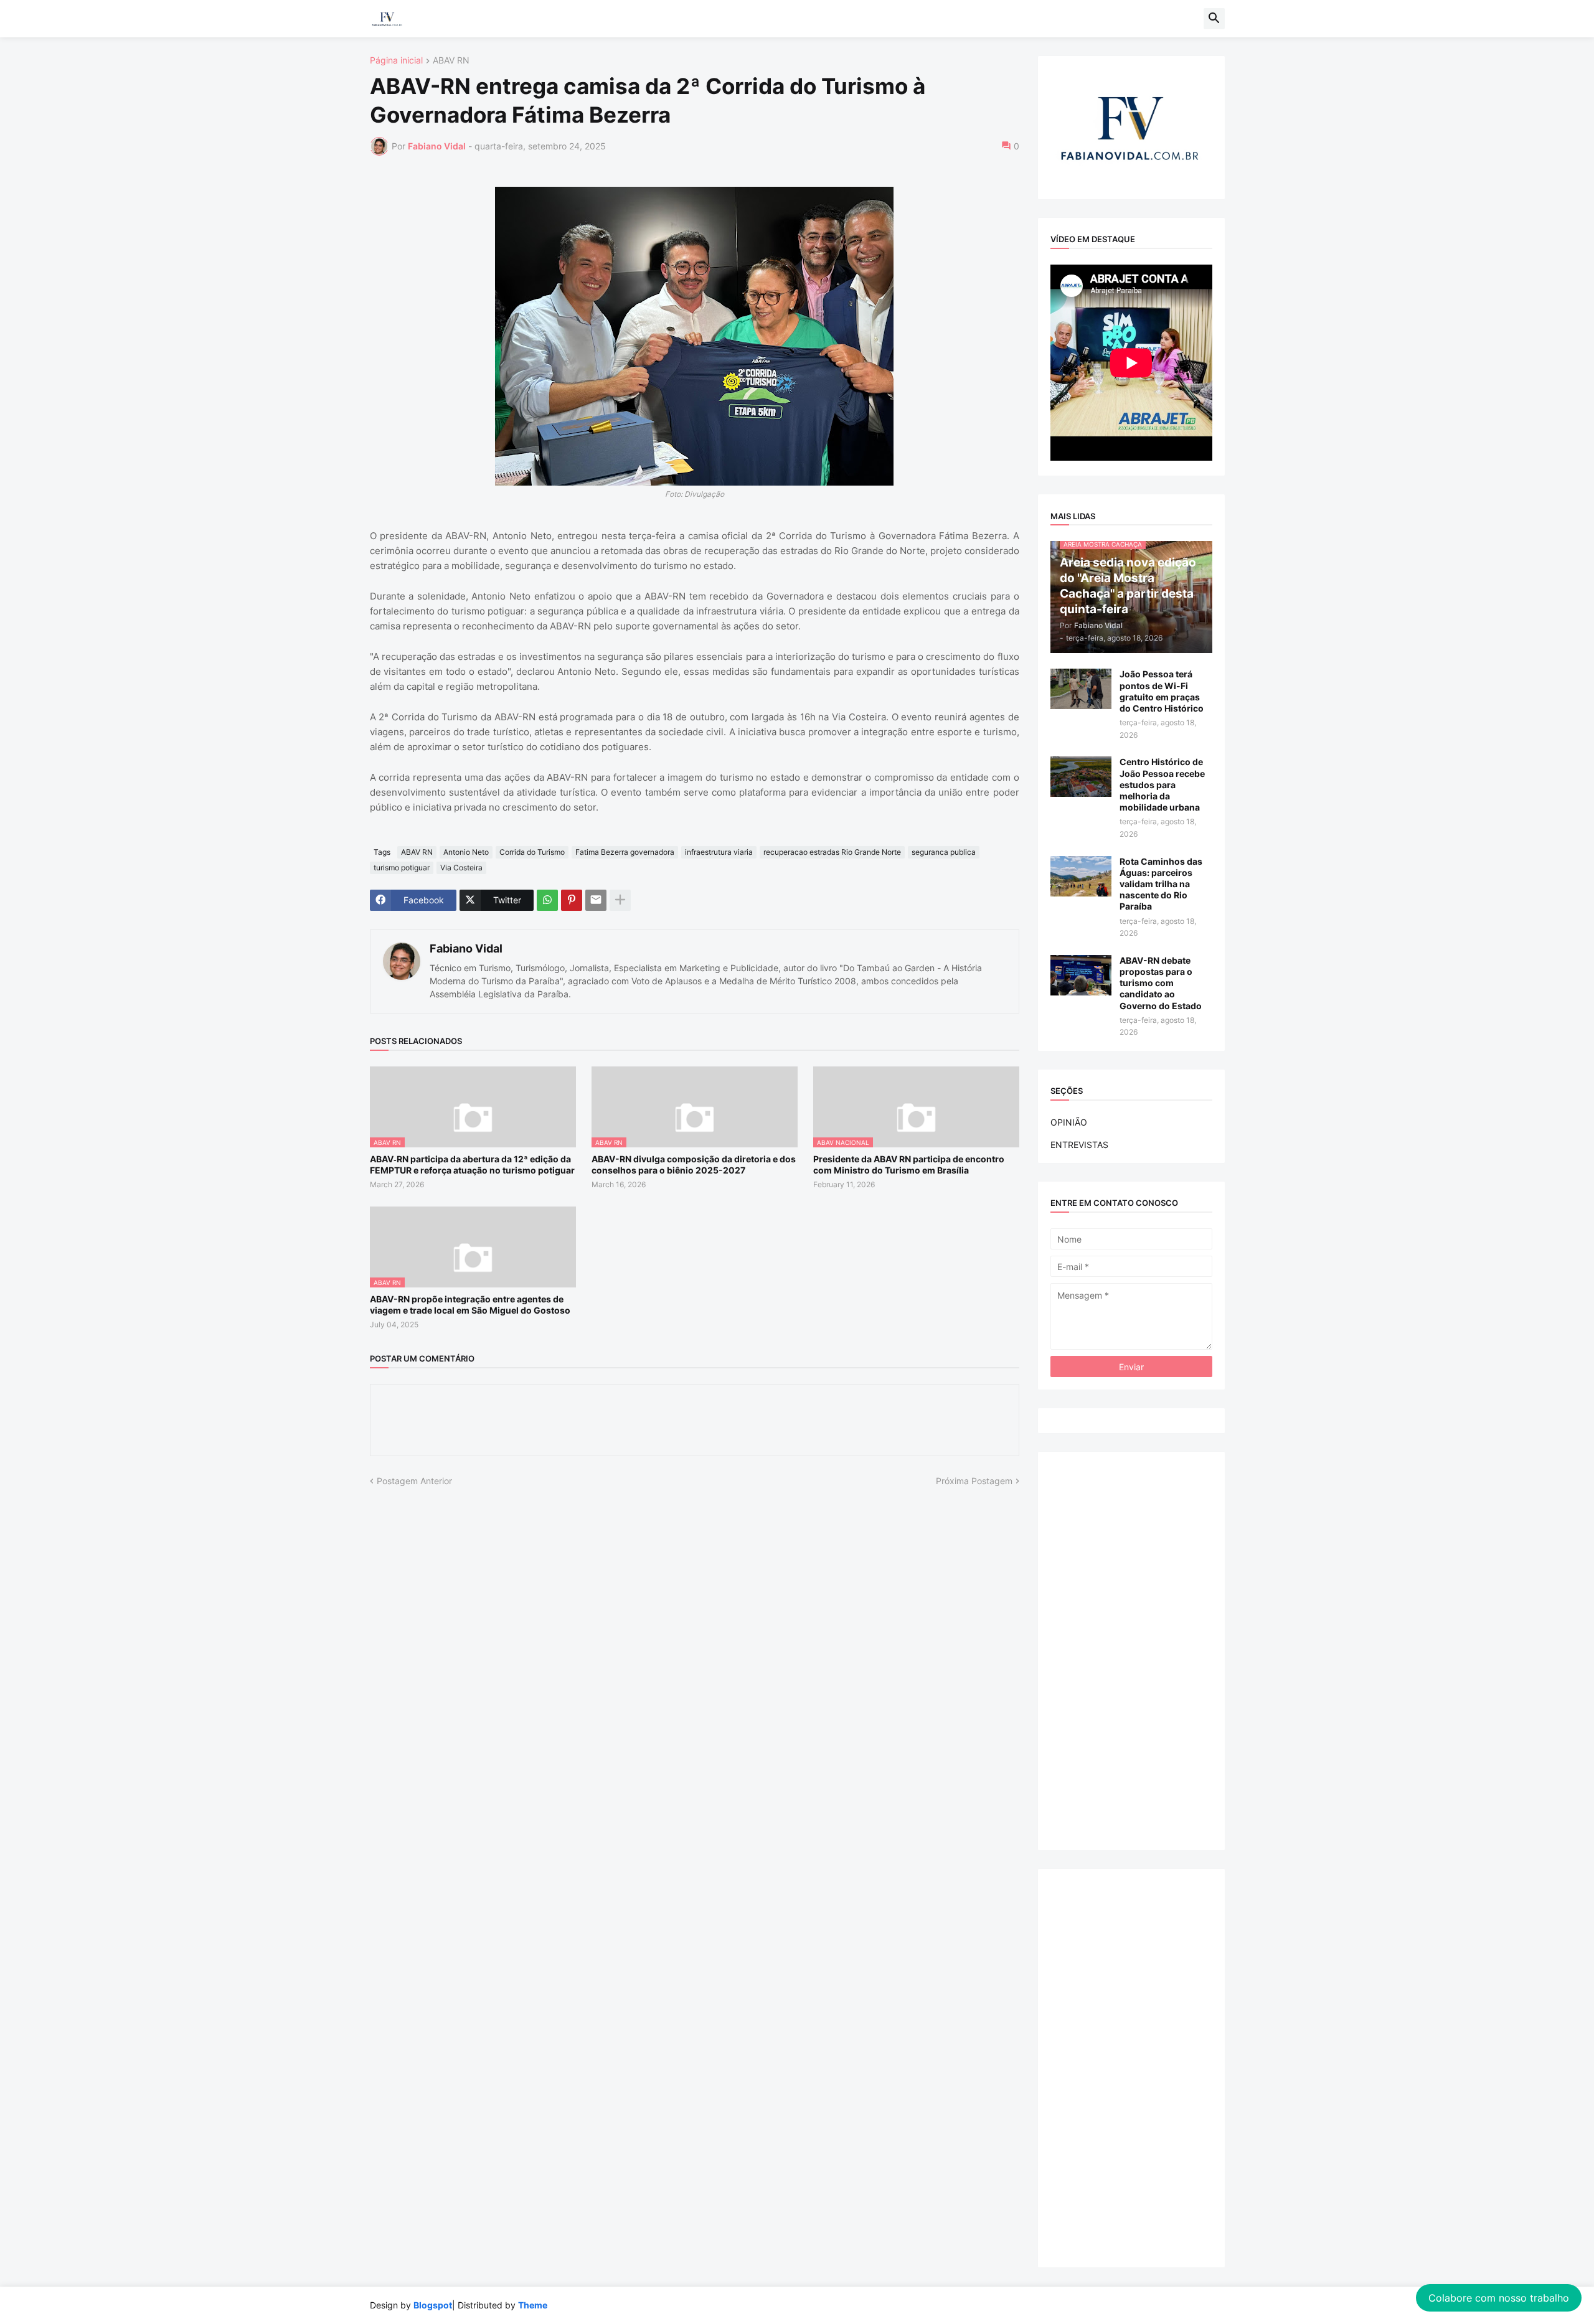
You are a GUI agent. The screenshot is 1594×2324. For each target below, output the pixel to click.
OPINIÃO (1069, 1122)
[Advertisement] (1131, 1651)
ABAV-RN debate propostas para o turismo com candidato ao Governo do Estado (1161, 983)
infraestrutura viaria (719, 852)
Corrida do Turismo (532, 852)
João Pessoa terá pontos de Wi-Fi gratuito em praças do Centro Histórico (1162, 691)
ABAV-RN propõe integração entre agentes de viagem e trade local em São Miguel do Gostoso (470, 1305)
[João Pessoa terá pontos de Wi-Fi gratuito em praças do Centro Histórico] (1081, 689)
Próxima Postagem (974, 1481)
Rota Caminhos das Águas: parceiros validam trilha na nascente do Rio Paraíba (1161, 884)
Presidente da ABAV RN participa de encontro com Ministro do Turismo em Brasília (909, 1164)
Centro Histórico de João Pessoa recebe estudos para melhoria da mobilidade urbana (1162, 784)
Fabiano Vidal (466, 948)
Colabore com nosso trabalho (1499, 2298)
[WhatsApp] (547, 900)
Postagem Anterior (414, 1481)
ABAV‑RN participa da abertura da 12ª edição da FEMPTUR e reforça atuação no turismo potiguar (472, 1164)
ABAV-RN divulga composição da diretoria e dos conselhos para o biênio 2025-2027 (694, 1164)
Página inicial (396, 61)
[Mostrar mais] (620, 900)
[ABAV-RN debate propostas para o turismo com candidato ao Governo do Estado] (1081, 975)
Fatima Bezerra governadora (625, 852)
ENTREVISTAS (1079, 1145)
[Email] (596, 900)
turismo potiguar (402, 868)
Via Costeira (461, 868)
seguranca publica (944, 852)
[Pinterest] (572, 900)
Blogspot (433, 2305)
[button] (1214, 19)
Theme (533, 2305)
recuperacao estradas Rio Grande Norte (832, 852)
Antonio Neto (466, 852)
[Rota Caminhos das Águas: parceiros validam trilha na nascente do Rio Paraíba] (1081, 876)
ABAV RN (451, 61)
